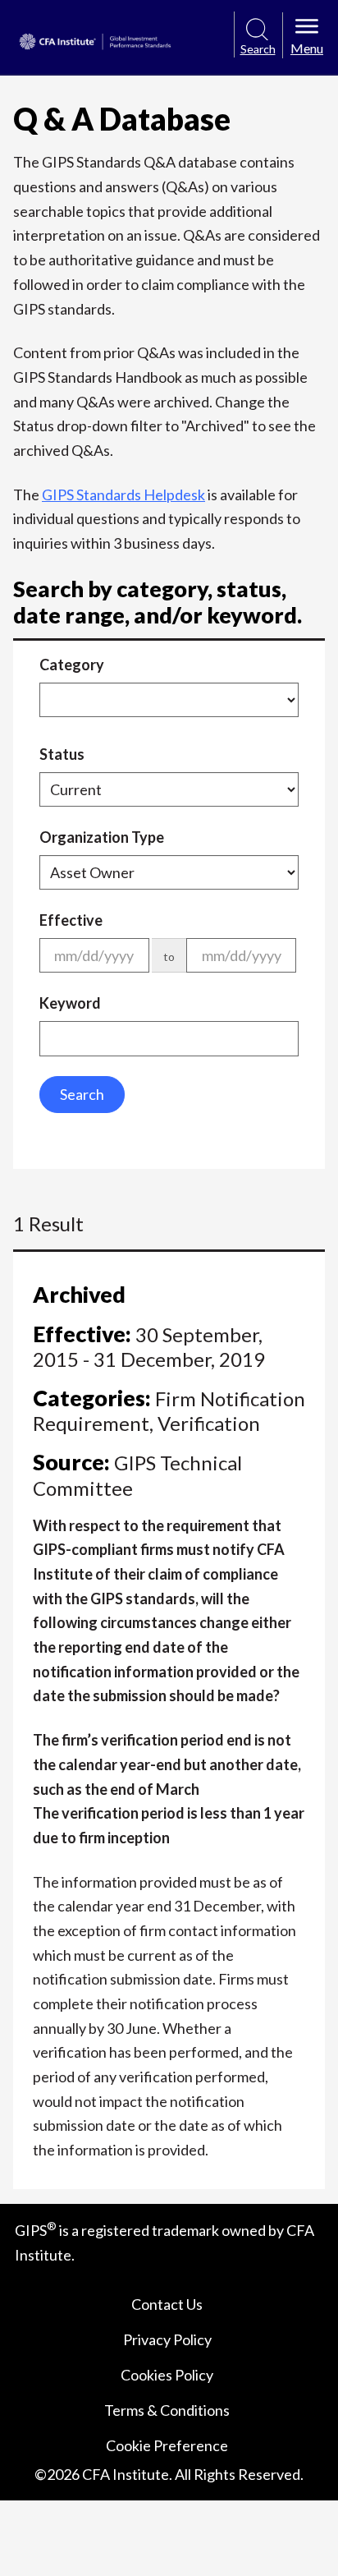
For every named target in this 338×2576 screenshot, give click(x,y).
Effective (71, 920)
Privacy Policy (167, 2339)
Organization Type (102, 837)
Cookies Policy (167, 2375)
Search (82, 1094)
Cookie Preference (167, 2445)
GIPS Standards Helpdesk (123, 494)
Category (72, 665)
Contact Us (167, 2304)
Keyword (70, 1003)
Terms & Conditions (167, 2410)
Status (62, 754)
